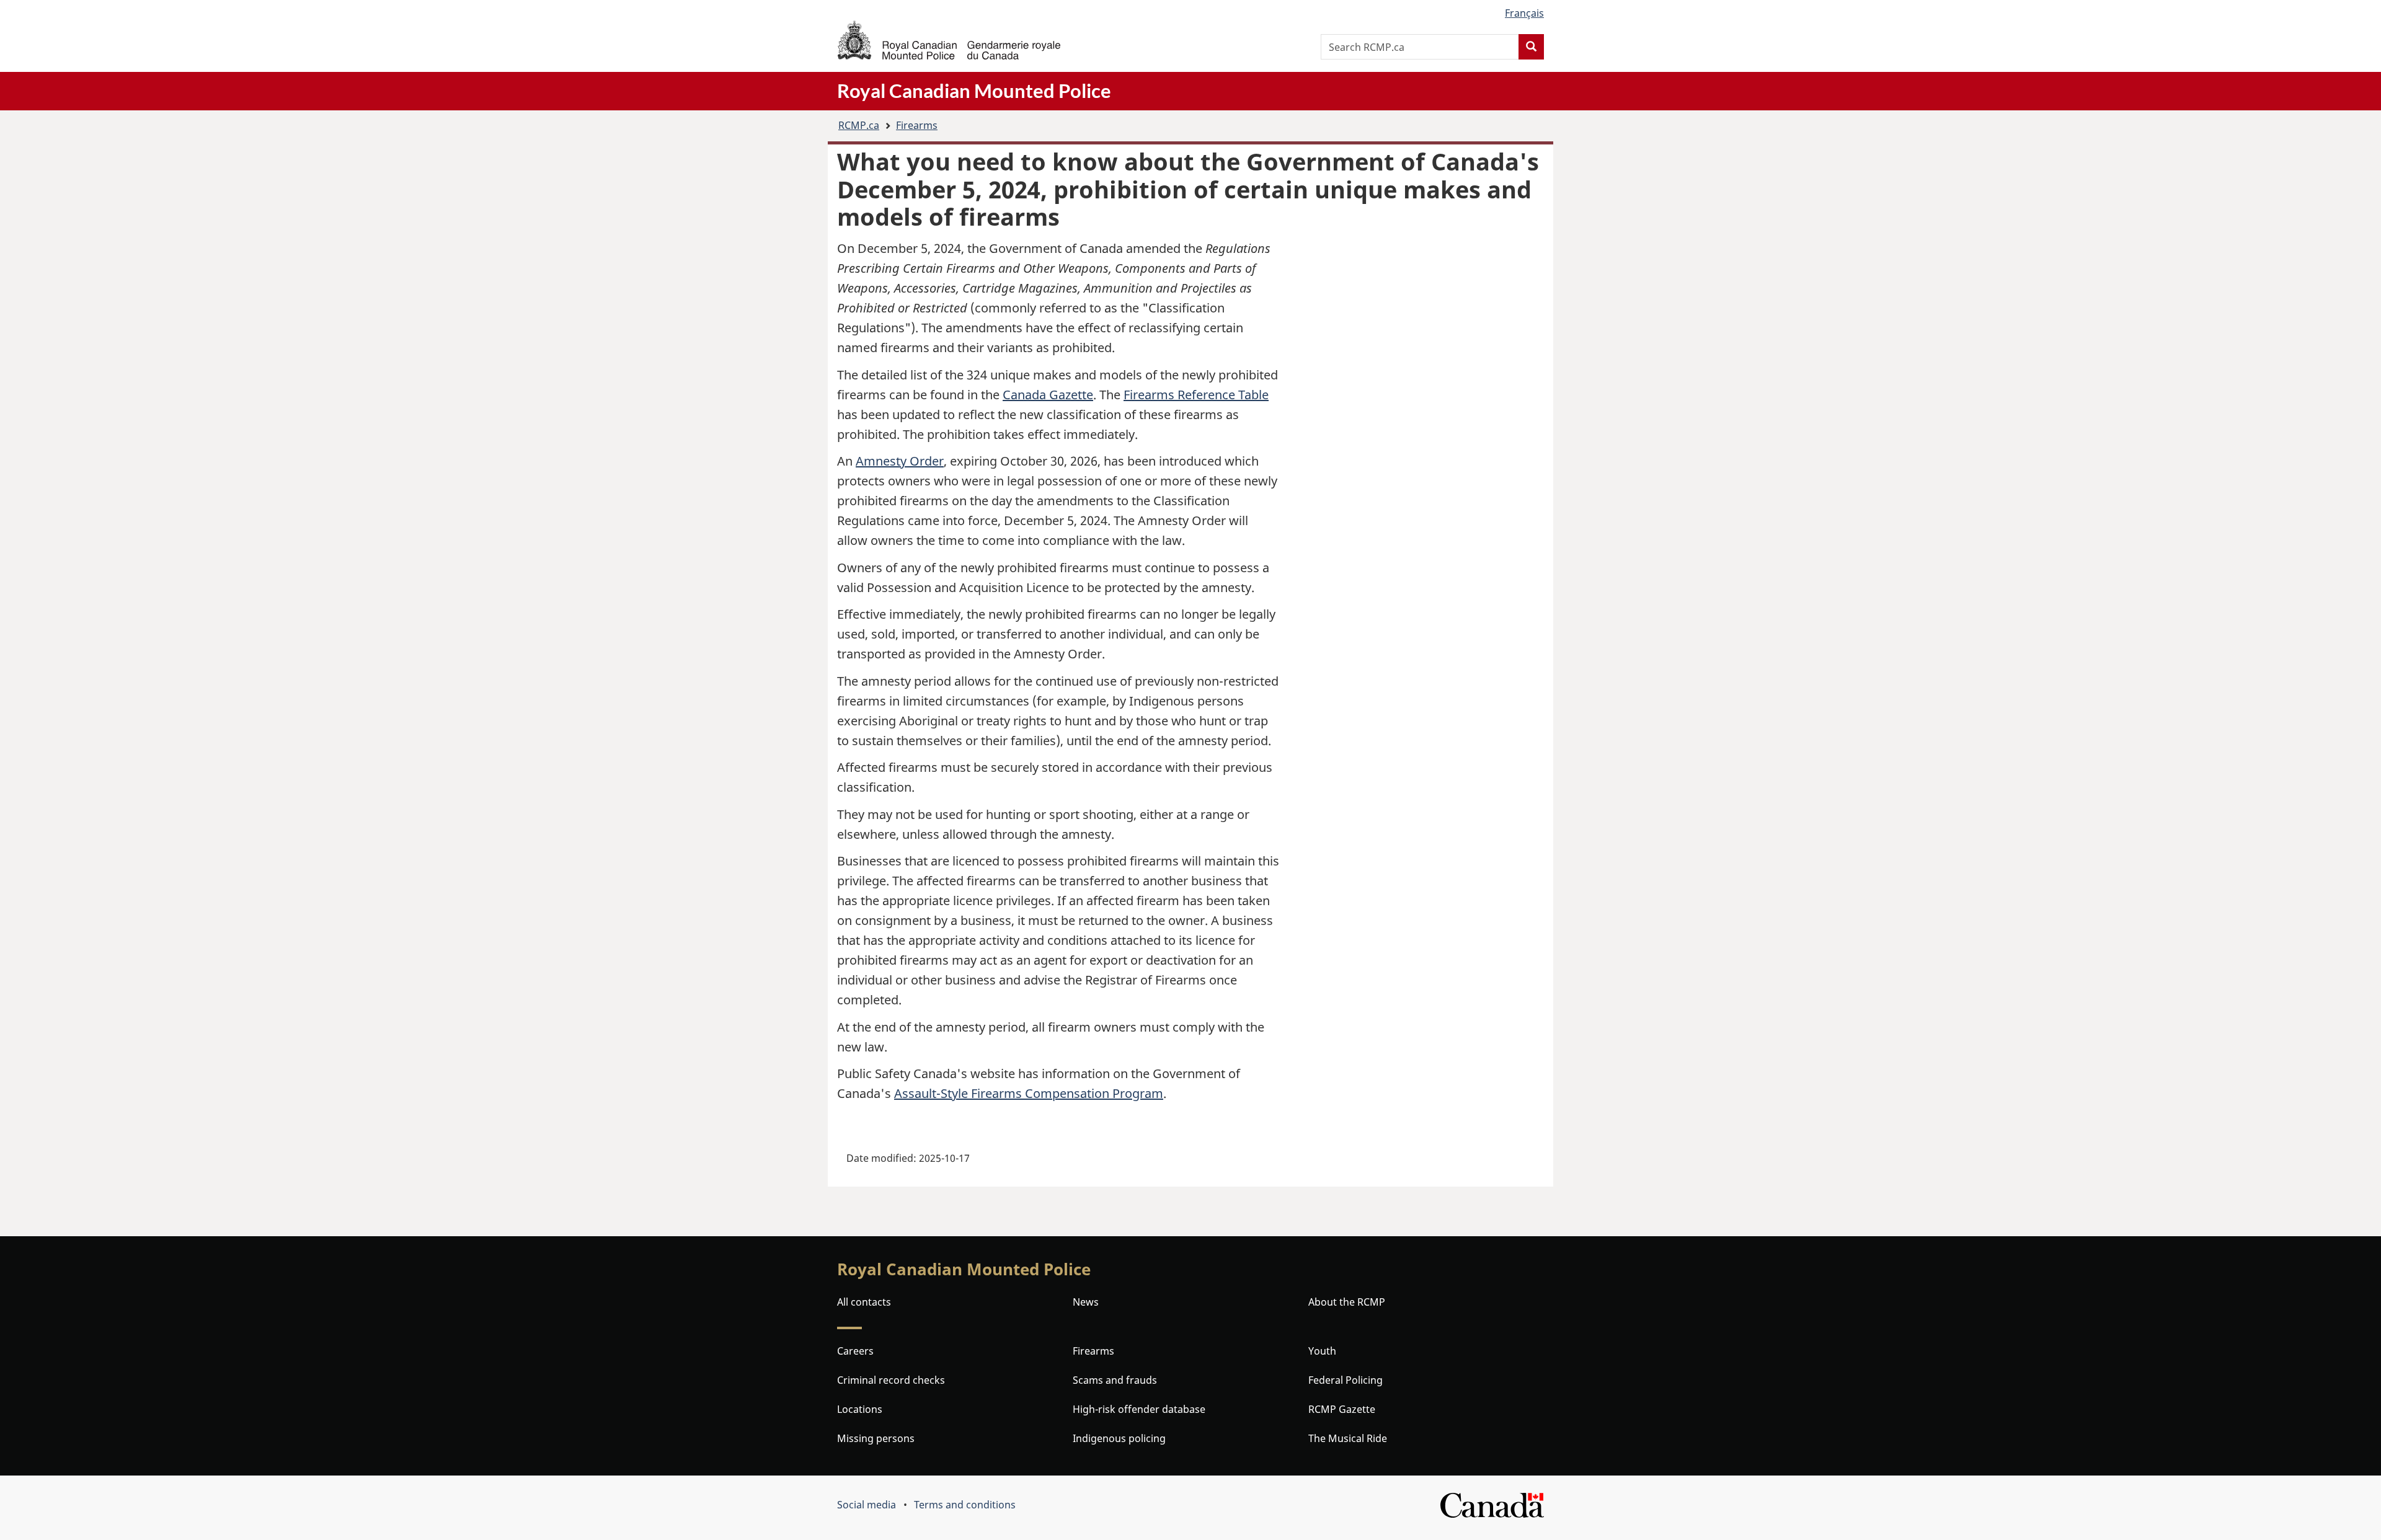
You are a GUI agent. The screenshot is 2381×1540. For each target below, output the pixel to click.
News (1086, 1302)
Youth (1322, 1351)
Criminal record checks (891, 1380)
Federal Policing (1346, 1380)
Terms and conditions (965, 1505)
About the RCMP (1347, 1302)
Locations (860, 1409)
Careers (855, 1351)
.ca (859, 125)
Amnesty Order (900, 461)
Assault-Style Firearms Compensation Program (1029, 1093)
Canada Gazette (1048, 395)
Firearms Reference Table (1196, 395)
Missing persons (876, 1438)
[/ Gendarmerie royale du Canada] (949, 40)
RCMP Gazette (1342, 1409)
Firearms (917, 125)
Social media (867, 1505)
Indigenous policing (1119, 1438)
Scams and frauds (1115, 1380)
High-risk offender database (1139, 1409)
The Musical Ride (1348, 1438)
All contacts (864, 1302)
